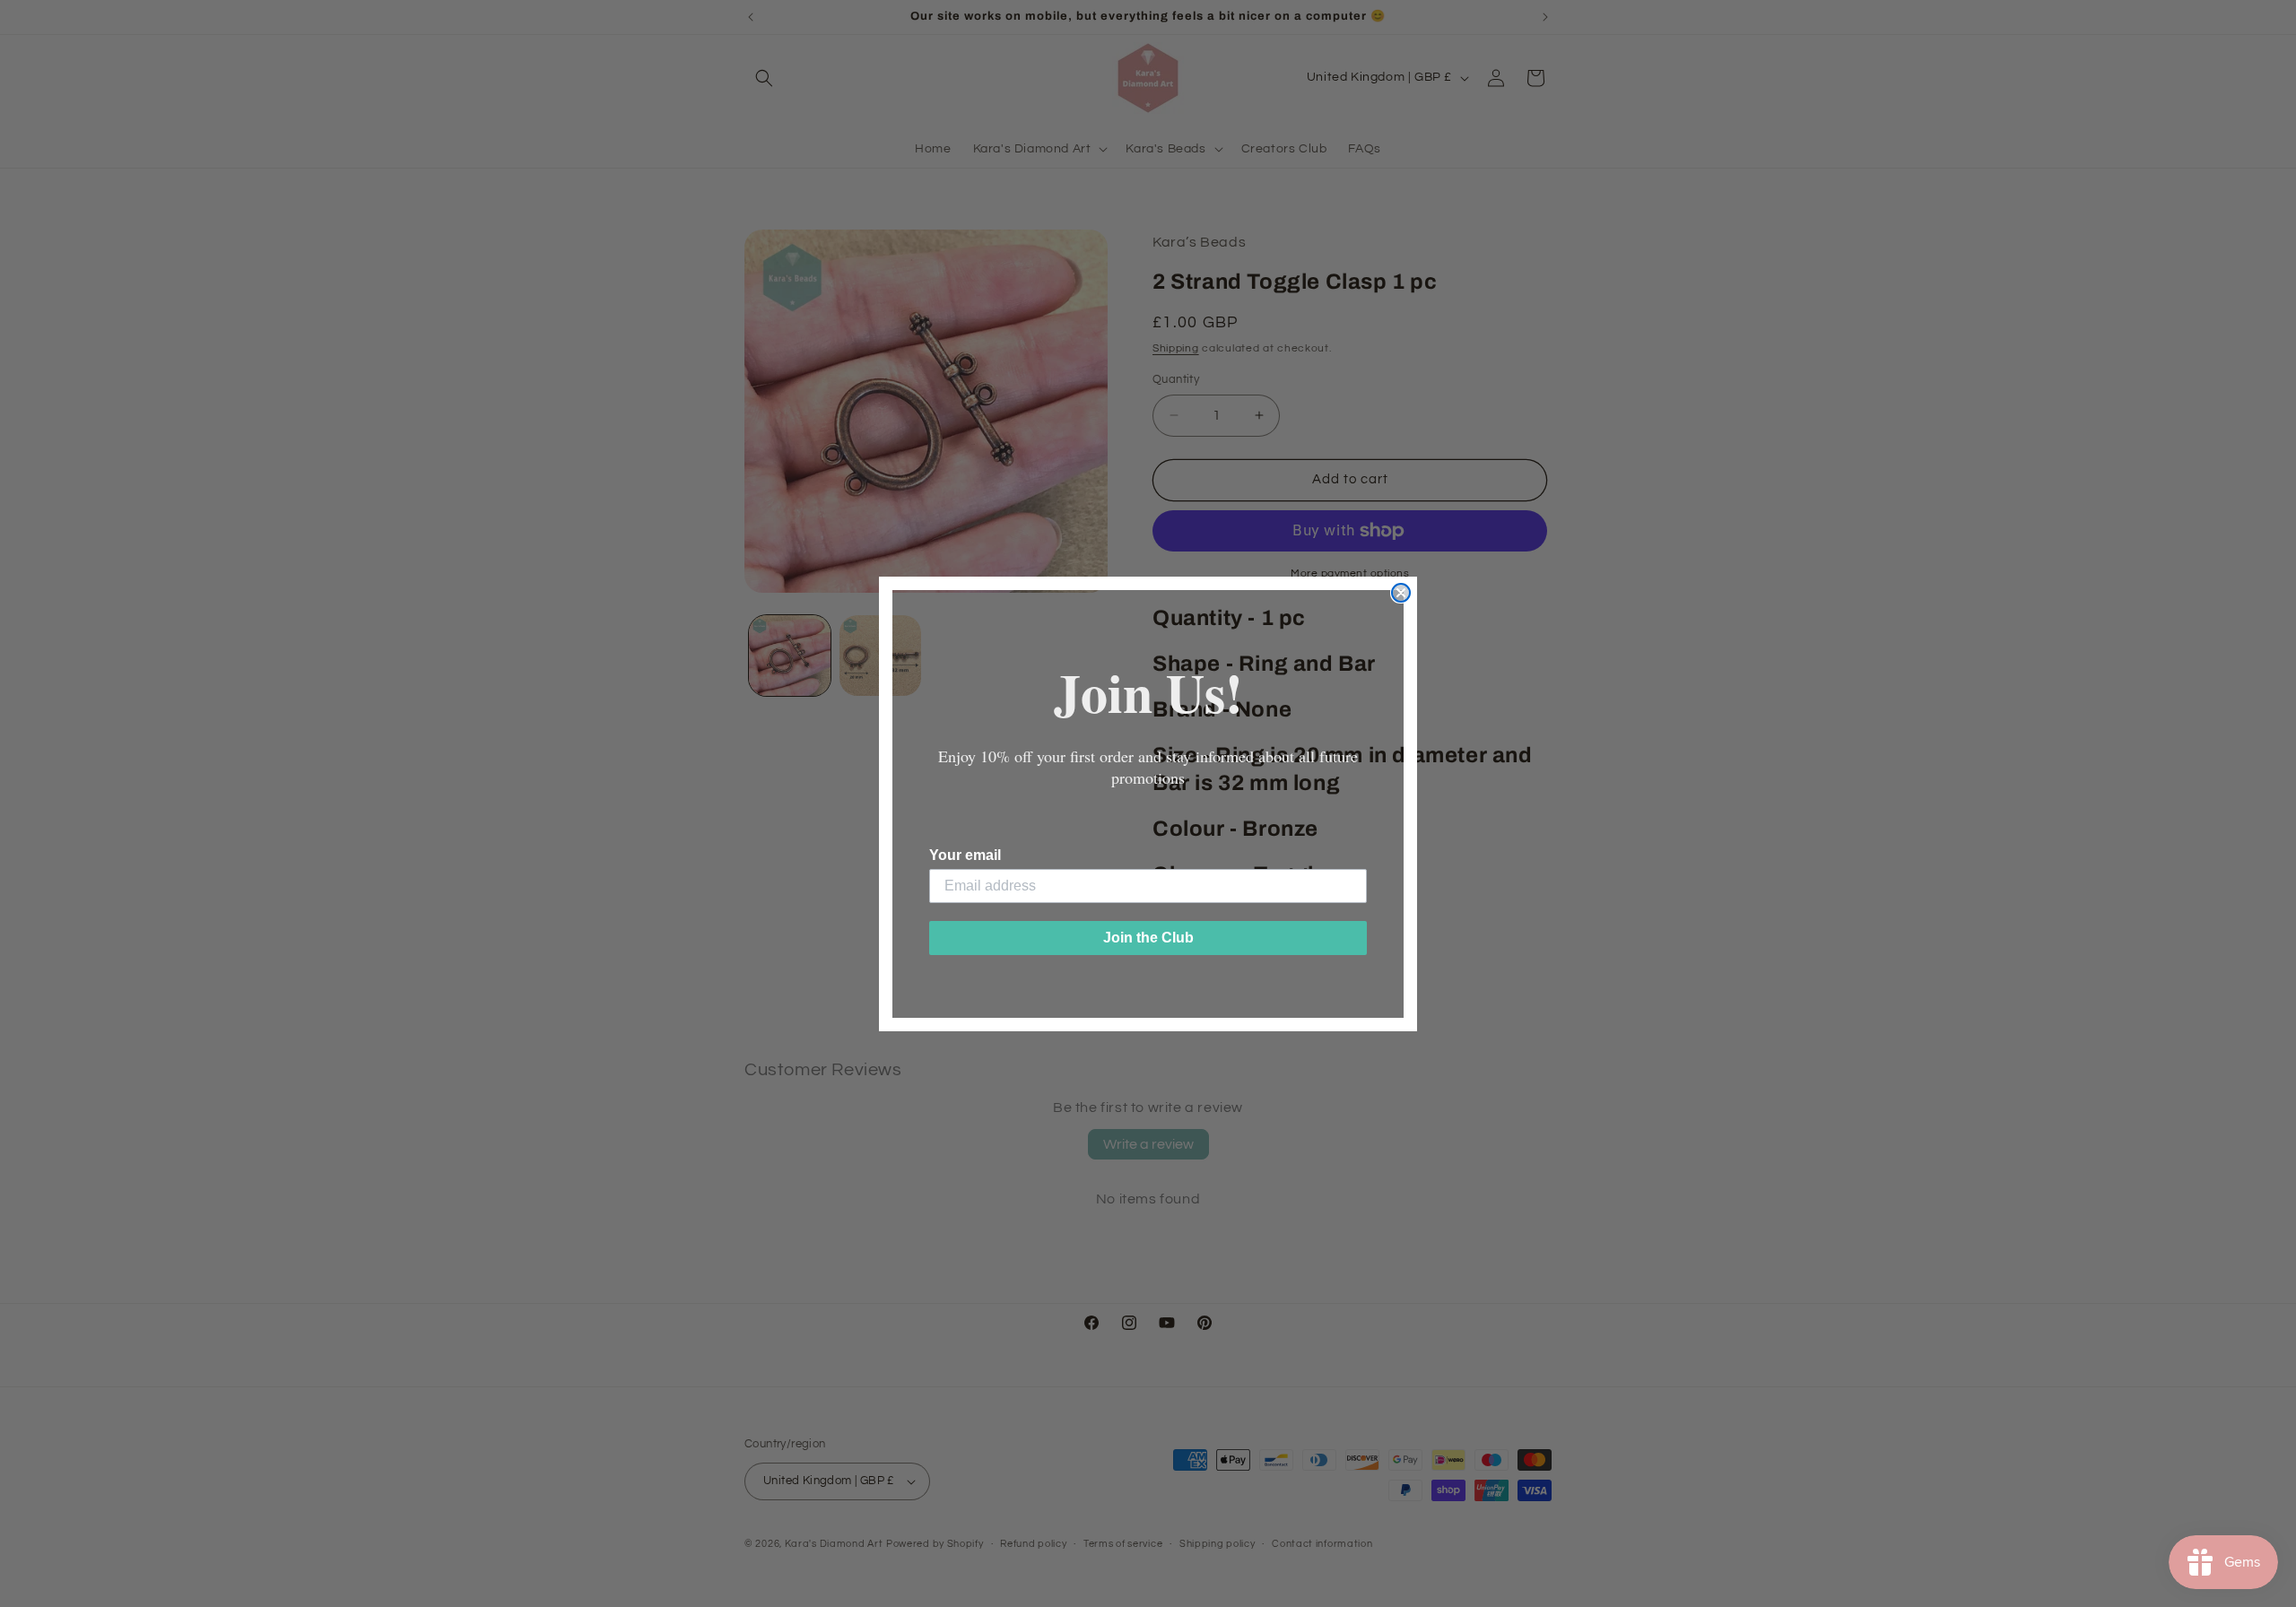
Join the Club (1148, 938)
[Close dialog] (1401, 593)
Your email (965, 855)
